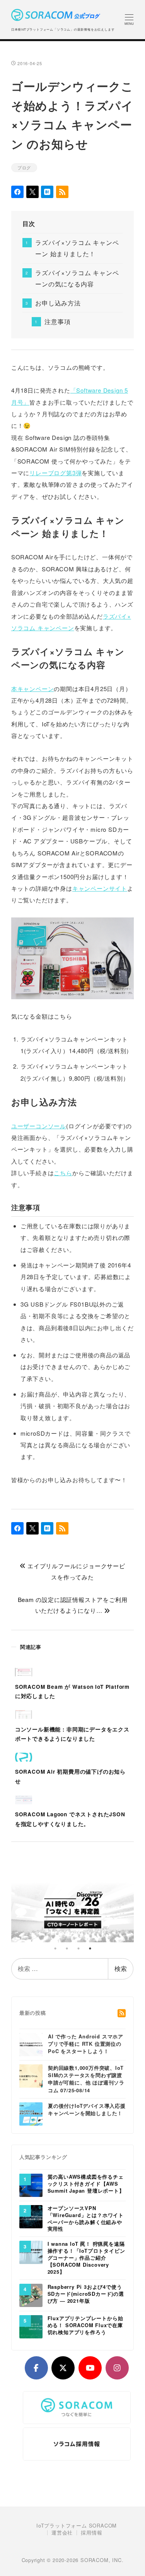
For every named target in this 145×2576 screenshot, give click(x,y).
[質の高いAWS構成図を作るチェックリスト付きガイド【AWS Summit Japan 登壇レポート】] (31, 2185)
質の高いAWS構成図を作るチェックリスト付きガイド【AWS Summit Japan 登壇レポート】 (86, 2184)
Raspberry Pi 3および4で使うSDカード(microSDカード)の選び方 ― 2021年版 (86, 2294)
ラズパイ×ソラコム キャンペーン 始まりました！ (77, 248)
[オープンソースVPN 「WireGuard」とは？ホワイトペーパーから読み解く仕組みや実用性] (31, 2216)
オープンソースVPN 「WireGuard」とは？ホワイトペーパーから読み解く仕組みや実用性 (86, 2219)
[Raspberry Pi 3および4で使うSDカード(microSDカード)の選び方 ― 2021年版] (31, 2295)
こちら (63, 1173)
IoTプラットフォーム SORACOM (77, 2526)
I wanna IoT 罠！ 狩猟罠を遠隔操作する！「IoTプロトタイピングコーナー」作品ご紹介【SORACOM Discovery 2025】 (86, 2258)
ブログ (24, 167)
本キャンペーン (33, 689)
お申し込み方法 (58, 303)
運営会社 (62, 2533)
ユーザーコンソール (39, 1126)
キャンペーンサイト (100, 888)
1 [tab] (55, 1948)
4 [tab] (90, 1948)
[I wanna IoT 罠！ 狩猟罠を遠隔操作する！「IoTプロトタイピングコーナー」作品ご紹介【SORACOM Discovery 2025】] (31, 2252)
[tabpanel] (73, 1910)
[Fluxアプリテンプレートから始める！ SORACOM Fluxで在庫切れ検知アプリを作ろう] (31, 2326)
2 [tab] (67, 1948)
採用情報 (91, 2533)
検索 (121, 1968)
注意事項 (57, 322)
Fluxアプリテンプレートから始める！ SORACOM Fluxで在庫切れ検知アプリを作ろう (85, 2325)
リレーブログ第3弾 (55, 473)
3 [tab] (78, 1948)
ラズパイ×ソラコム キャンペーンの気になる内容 (77, 278)
